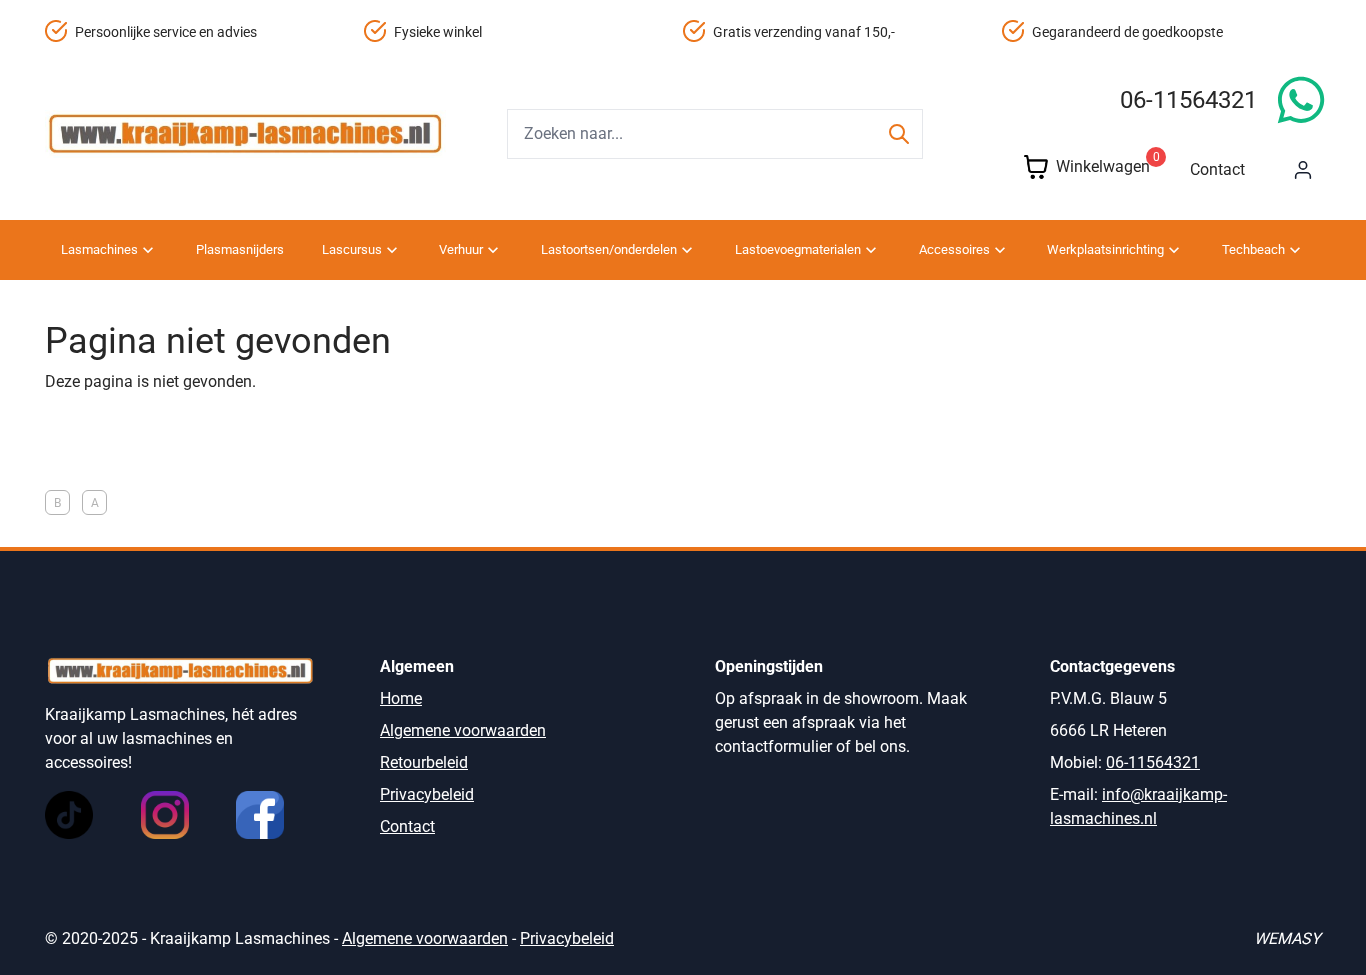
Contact (1217, 169)
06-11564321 (1188, 100)
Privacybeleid (427, 794)
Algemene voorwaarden (463, 730)
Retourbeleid (424, 762)
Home (401, 698)
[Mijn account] (1303, 170)
